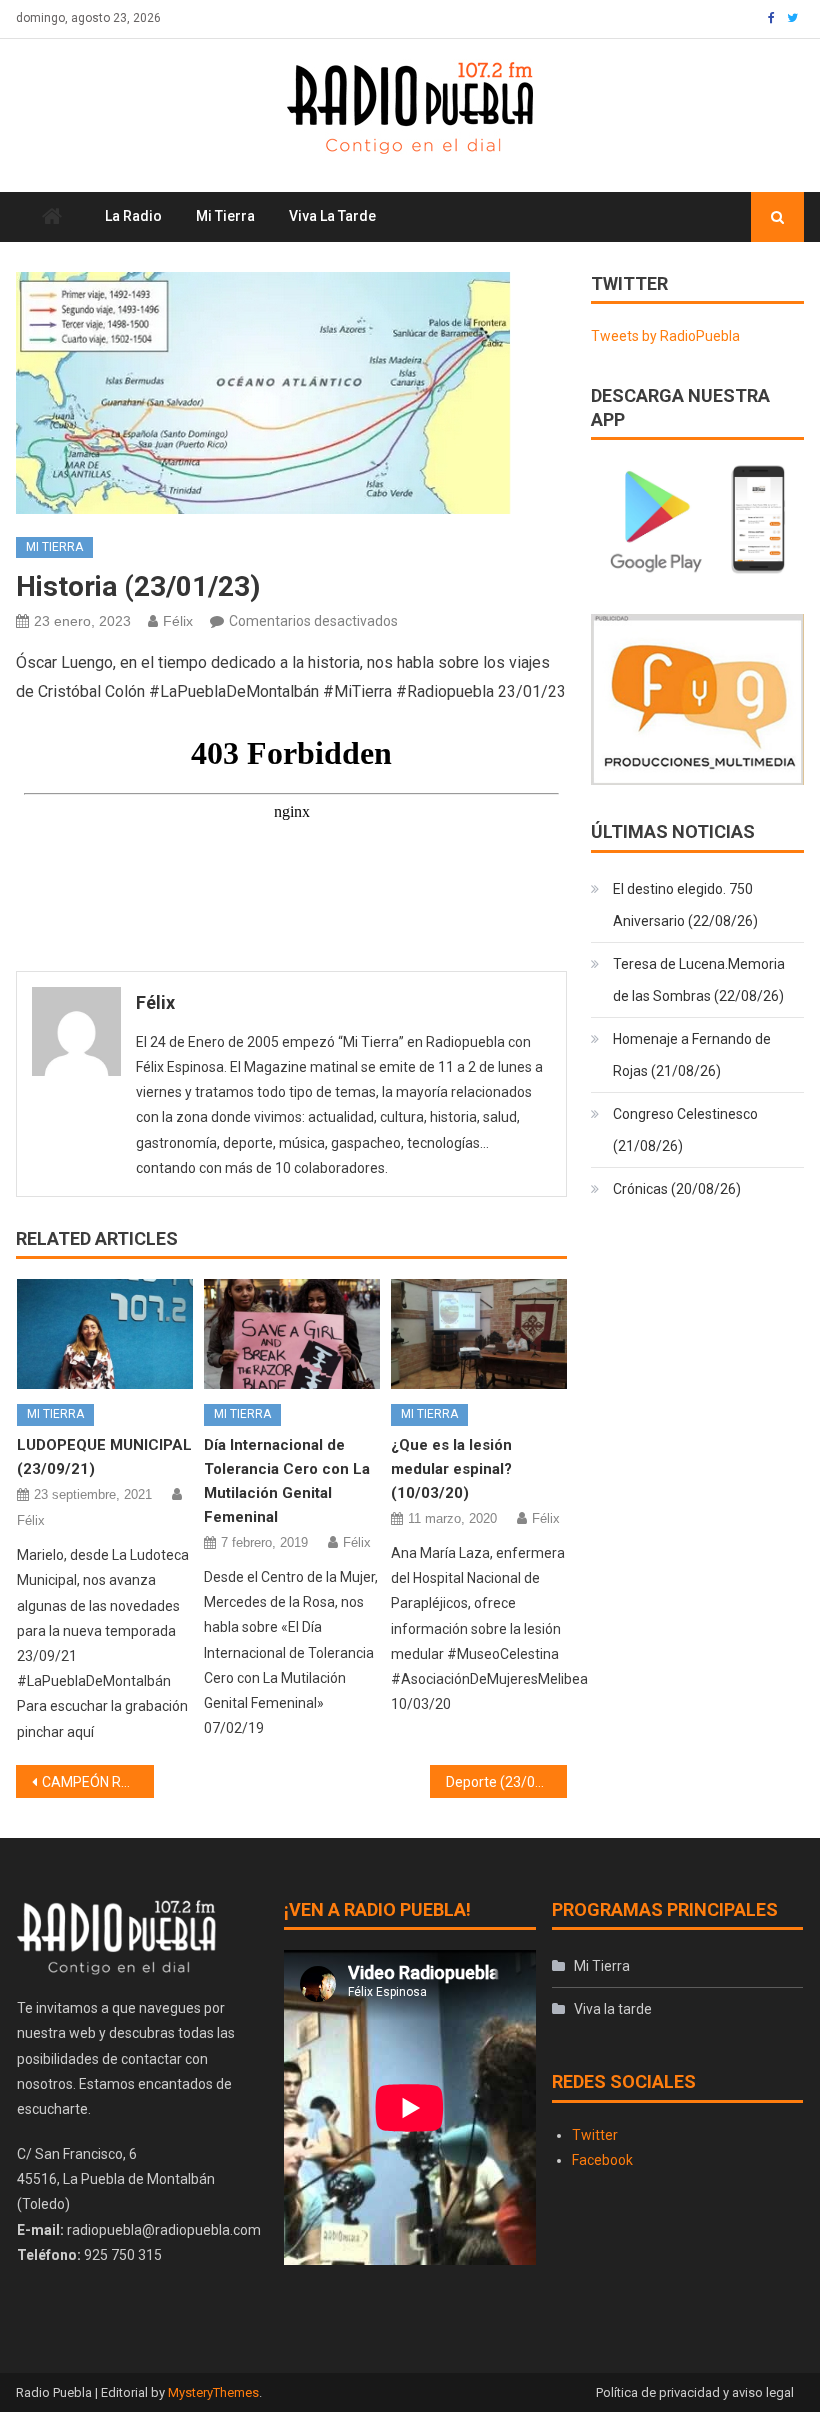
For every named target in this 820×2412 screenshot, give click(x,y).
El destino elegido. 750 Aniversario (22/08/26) (685, 905)
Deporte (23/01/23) (507, 1782)
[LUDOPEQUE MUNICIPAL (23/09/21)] (105, 1334)
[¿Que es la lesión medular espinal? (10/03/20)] (479, 1334)
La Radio (133, 216)
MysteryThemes (213, 2392)
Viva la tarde (332, 216)
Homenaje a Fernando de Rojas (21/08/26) (692, 1055)
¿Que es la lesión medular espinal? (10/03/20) (451, 1469)
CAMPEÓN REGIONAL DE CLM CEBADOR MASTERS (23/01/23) (98, 1782)
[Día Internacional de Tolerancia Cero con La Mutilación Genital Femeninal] (292, 1334)
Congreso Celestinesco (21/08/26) (685, 1130)
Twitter (595, 2135)
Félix (178, 621)
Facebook (602, 2160)
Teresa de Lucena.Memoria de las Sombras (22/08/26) (699, 980)
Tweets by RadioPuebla (665, 336)
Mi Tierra (225, 216)
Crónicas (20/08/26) (677, 1189)
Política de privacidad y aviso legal (695, 2392)
